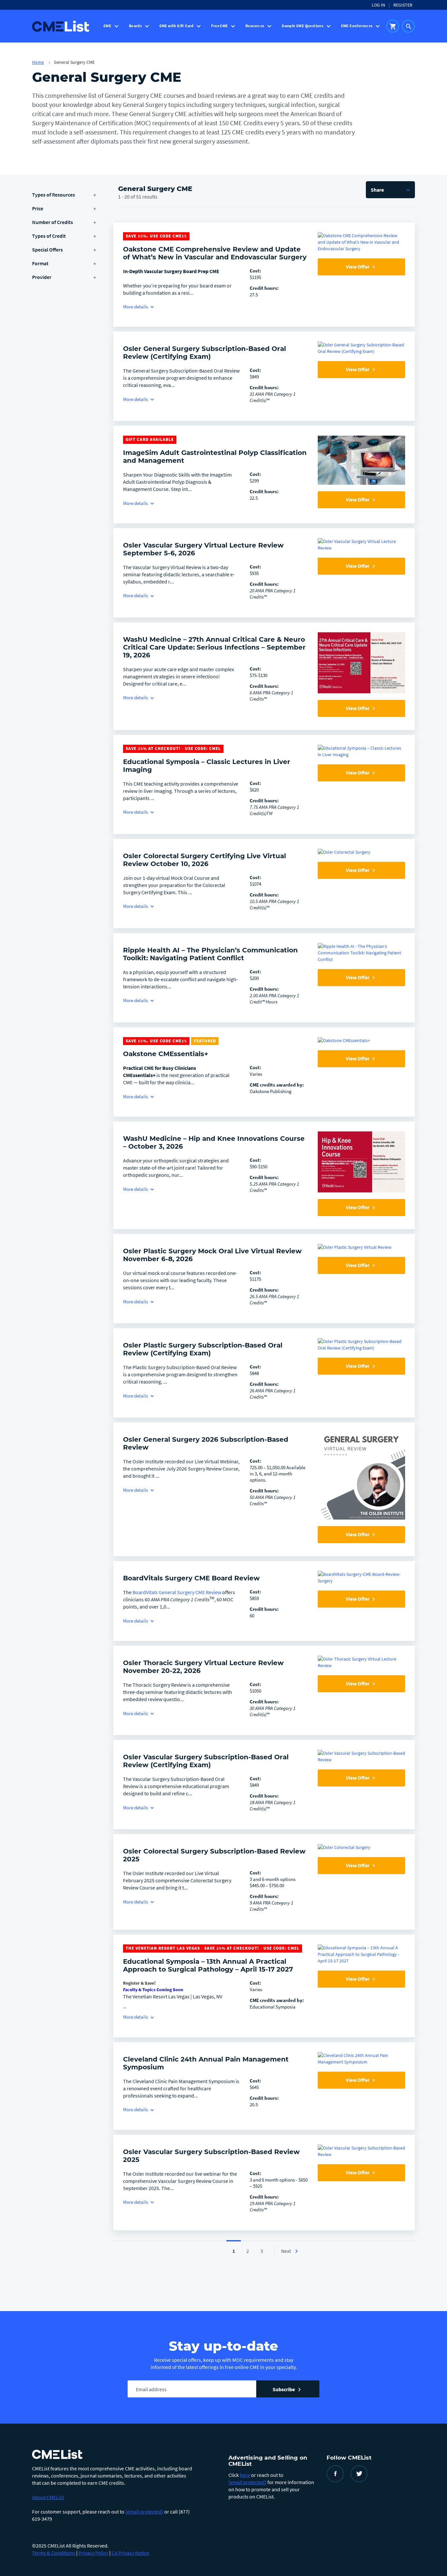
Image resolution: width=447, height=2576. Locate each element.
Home (38, 62)
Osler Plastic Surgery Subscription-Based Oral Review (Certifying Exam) (203, 1349)
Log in (378, 5)
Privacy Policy (93, 2553)
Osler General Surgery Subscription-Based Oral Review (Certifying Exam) (205, 353)
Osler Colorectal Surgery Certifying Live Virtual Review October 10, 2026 (205, 860)
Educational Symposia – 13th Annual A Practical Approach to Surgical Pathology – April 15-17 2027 (208, 1965)
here (245, 2475)
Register (403, 5)
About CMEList (48, 2497)
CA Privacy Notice (130, 2553)
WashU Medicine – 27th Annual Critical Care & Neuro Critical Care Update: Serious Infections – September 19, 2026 (214, 647)
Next (286, 2251)
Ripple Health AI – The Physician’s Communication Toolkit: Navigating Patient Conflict (210, 954)
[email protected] (144, 2512)
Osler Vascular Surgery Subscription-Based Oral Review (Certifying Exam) (206, 1761)
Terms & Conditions (54, 2553)
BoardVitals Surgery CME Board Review (191, 1578)
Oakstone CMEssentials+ (166, 1054)
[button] (390, 190)
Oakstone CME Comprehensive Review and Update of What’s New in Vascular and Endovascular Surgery (215, 253)
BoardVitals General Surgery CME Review (177, 1592)
